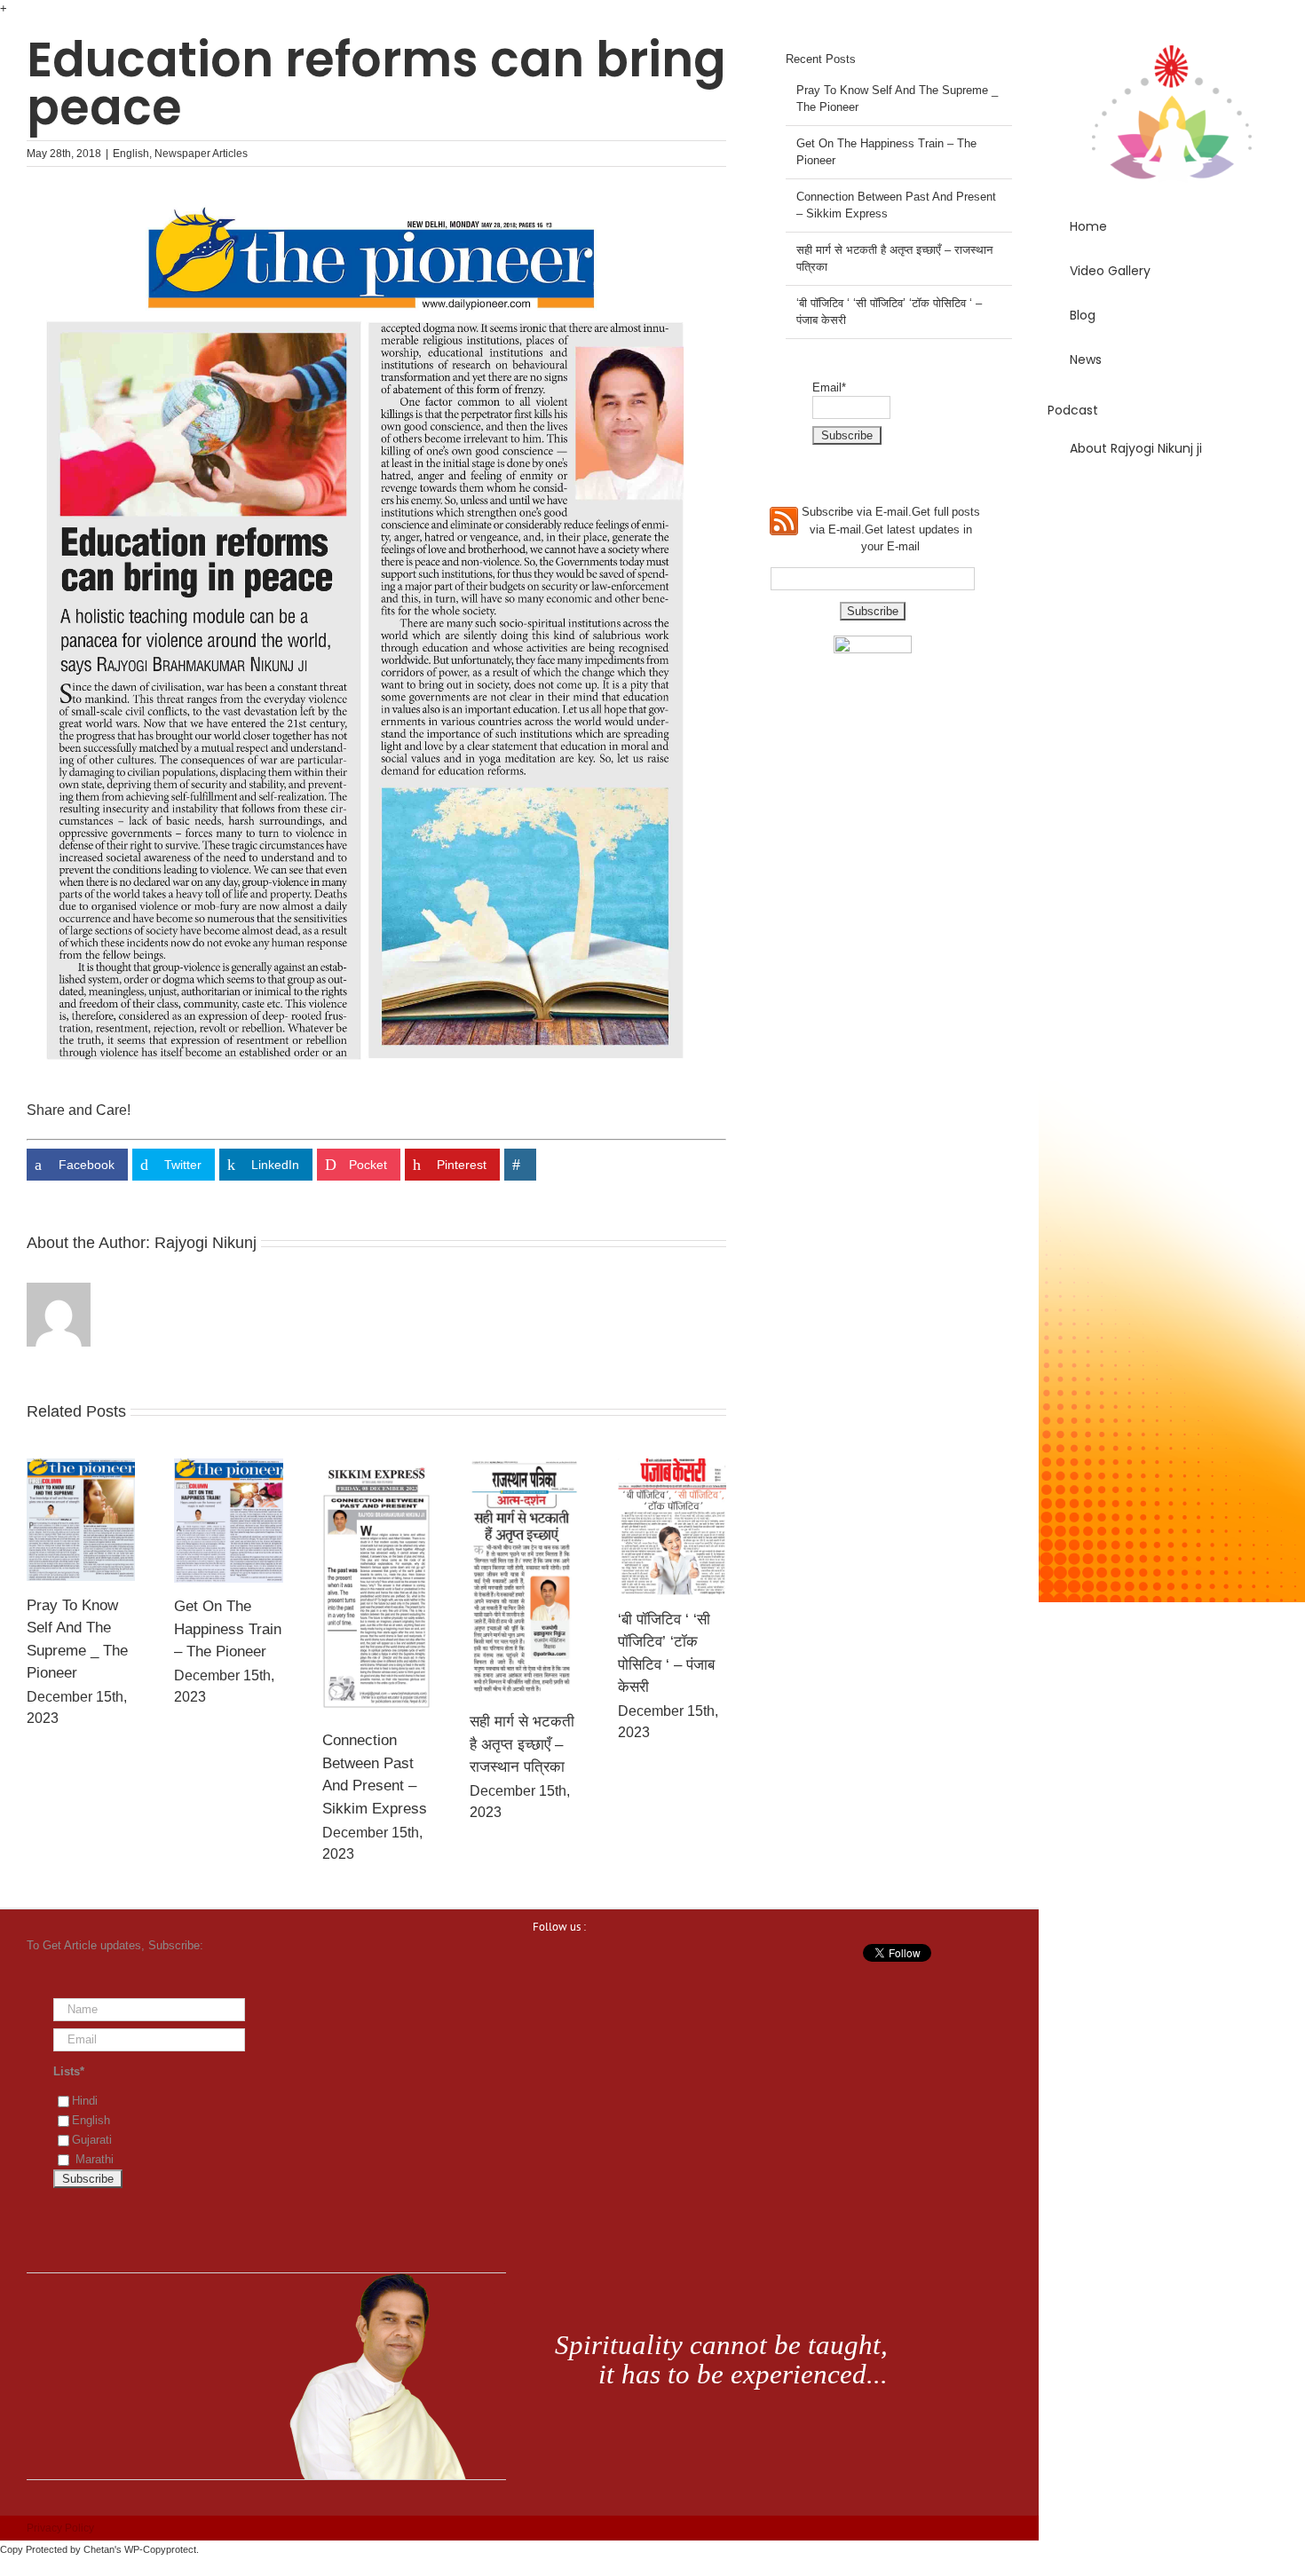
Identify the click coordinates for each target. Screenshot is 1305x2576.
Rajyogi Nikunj (206, 1243)
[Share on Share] (520, 1165)
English (131, 154)
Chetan (99, 2549)
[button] (1172, 499)
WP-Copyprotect (160, 2549)
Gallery (81, 1520)
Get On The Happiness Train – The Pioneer (228, 1629)
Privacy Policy (60, 2528)
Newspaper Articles (201, 154)
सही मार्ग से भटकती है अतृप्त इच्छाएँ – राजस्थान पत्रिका (522, 1744)
